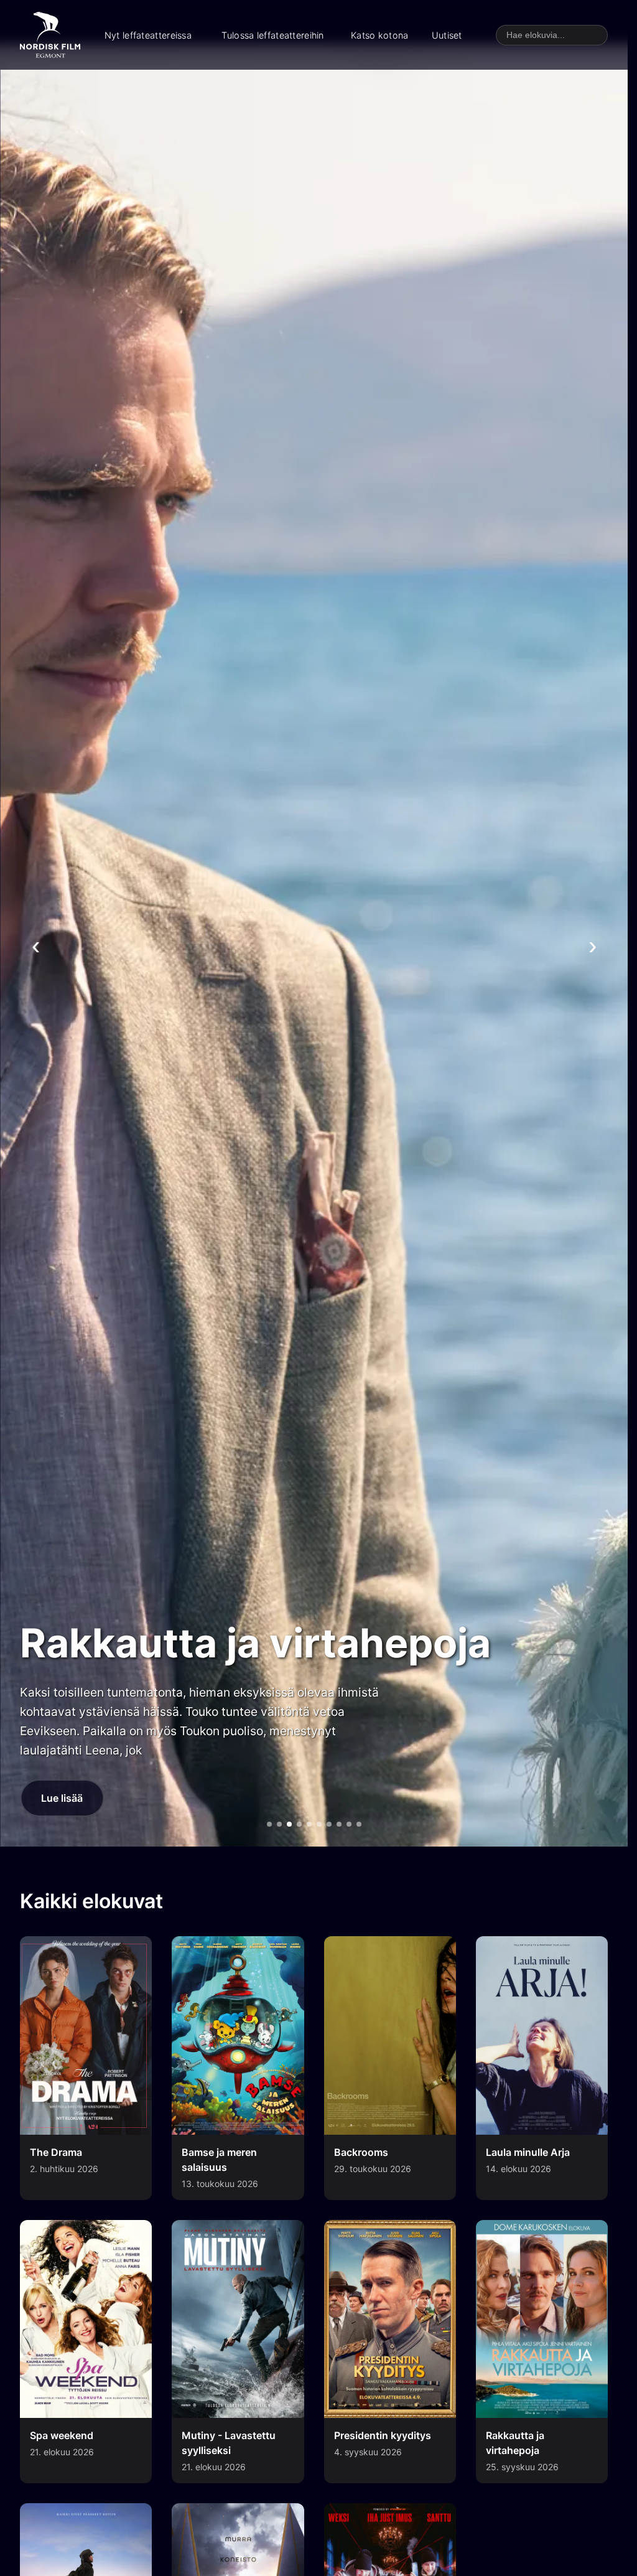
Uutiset (447, 35)
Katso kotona (379, 35)
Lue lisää (62, 1798)
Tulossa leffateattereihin (272, 35)
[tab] (269, 1824)
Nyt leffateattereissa (148, 35)
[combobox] (552, 35)
